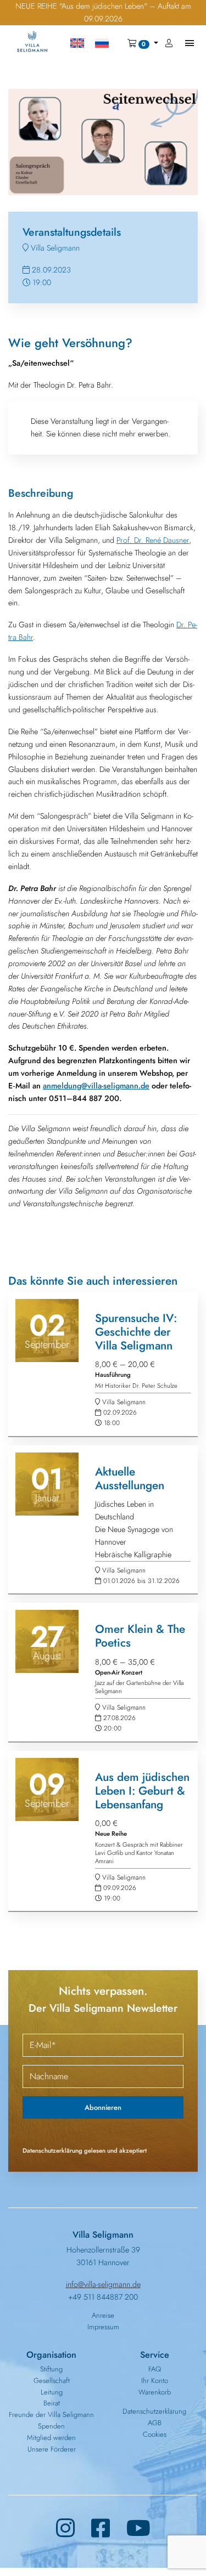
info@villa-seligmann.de (103, 2284)
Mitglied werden (51, 2438)
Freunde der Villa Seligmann (51, 2415)
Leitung (52, 2392)
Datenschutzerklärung (154, 2411)
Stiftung (51, 2369)
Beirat (52, 2403)
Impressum (103, 2327)
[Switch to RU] (102, 43)
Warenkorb (155, 2392)
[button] (143, 43)
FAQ (155, 2369)
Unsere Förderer (52, 2449)
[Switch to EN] (77, 43)
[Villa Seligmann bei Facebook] (101, 2529)
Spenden (51, 2426)
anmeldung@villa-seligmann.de (96, 1086)
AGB (155, 2423)
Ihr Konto (155, 2381)
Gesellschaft (52, 2381)
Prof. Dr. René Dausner (153, 540)
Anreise (103, 2315)
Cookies (155, 2434)
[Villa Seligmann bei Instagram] (65, 2529)
